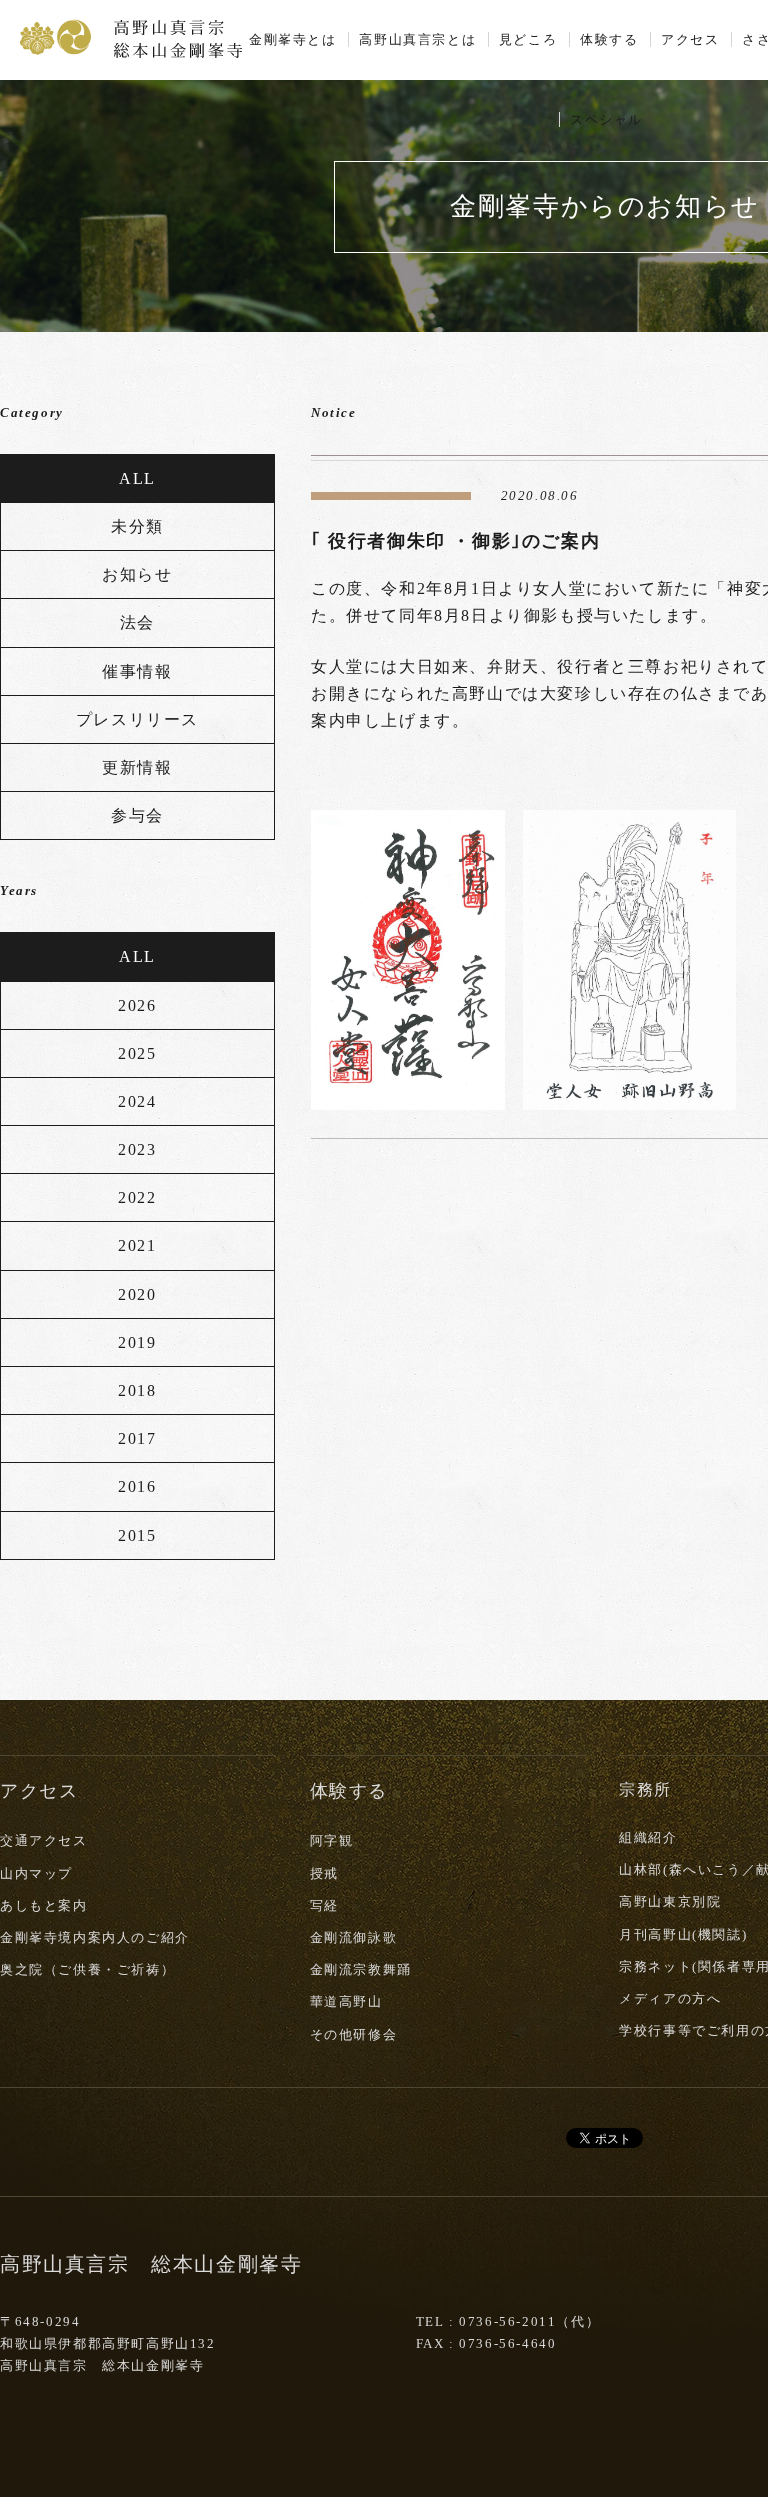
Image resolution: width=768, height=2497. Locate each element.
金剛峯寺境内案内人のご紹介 (95, 1937)
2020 (137, 1294)
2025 (137, 1053)
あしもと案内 (44, 1905)
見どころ (528, 39)
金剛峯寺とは (293, 39)
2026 (137, 1005)
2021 (137, 1245)
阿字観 (332, 1840)
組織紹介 (648, 1837)
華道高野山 (346, 2001)
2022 (137, 1197)
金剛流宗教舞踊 (361, 1969)
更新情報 (137, 767)
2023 (137, 1149)
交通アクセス (44, 1840)
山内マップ (36, 1873)
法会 (137, 622)
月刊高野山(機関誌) (683, 1934)
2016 (137, 1486)
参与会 (137, 815)
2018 (137, 1390)
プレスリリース (137, 719)
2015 (137, 1535)
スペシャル (606, 119)
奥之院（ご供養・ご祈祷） (87, 1969)
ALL (137, 478)
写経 (324, 1905)
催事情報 (137, 671)
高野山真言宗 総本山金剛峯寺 (131, 37)
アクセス (690, 39)
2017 (137, 1438)
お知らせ (137, 574)
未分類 (137, 526)
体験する (609, 39)
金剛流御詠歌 (354, 1937)
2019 (137, 1342)
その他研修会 (354, 2034)
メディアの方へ (670, 1998)
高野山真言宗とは (417, 39)
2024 (137, 1101)
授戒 (324, 1873)
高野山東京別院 (670, 1901)
